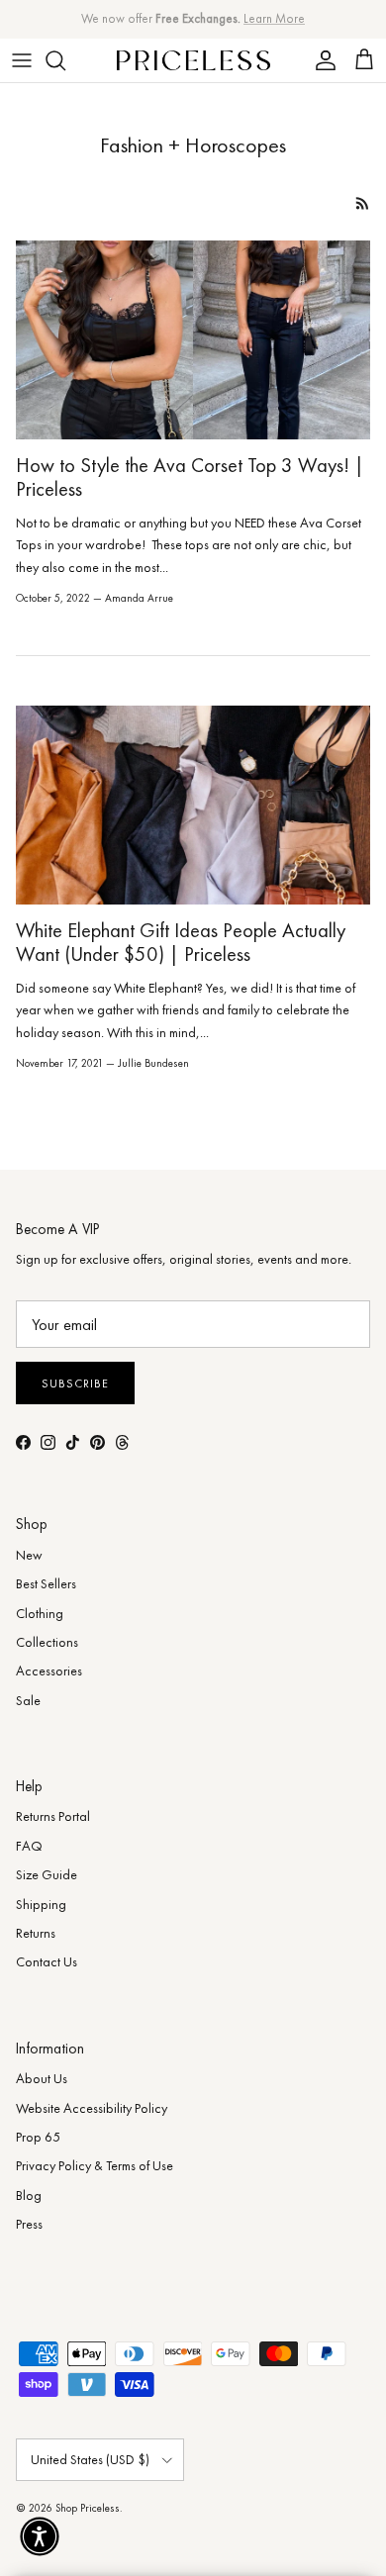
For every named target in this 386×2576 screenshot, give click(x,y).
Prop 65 (38, 2137)
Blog (29, 2195)
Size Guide (47, 1874)
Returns (36, 1933)
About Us (42, 2078)
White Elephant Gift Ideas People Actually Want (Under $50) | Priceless (181, 942)
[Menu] (22, 60)
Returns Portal (53, 1816)
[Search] (65, 60)
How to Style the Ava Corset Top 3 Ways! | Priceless (190, 477)
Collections (47, 1642)
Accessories (49, 1670)
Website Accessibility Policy (92, 2108)
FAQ (29, 1846)
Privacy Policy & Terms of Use (95, 2165)
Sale (28, 1700)
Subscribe (75, 1383)
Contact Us (47, 1961)
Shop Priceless (88, 2508)
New (29, 1555)
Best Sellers (46, 1583)
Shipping (41, 1904)
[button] (40, 2536)
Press (29, 2224)
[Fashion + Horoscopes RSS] (363, 203)
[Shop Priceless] (193, 60)
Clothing (40, 1613)
